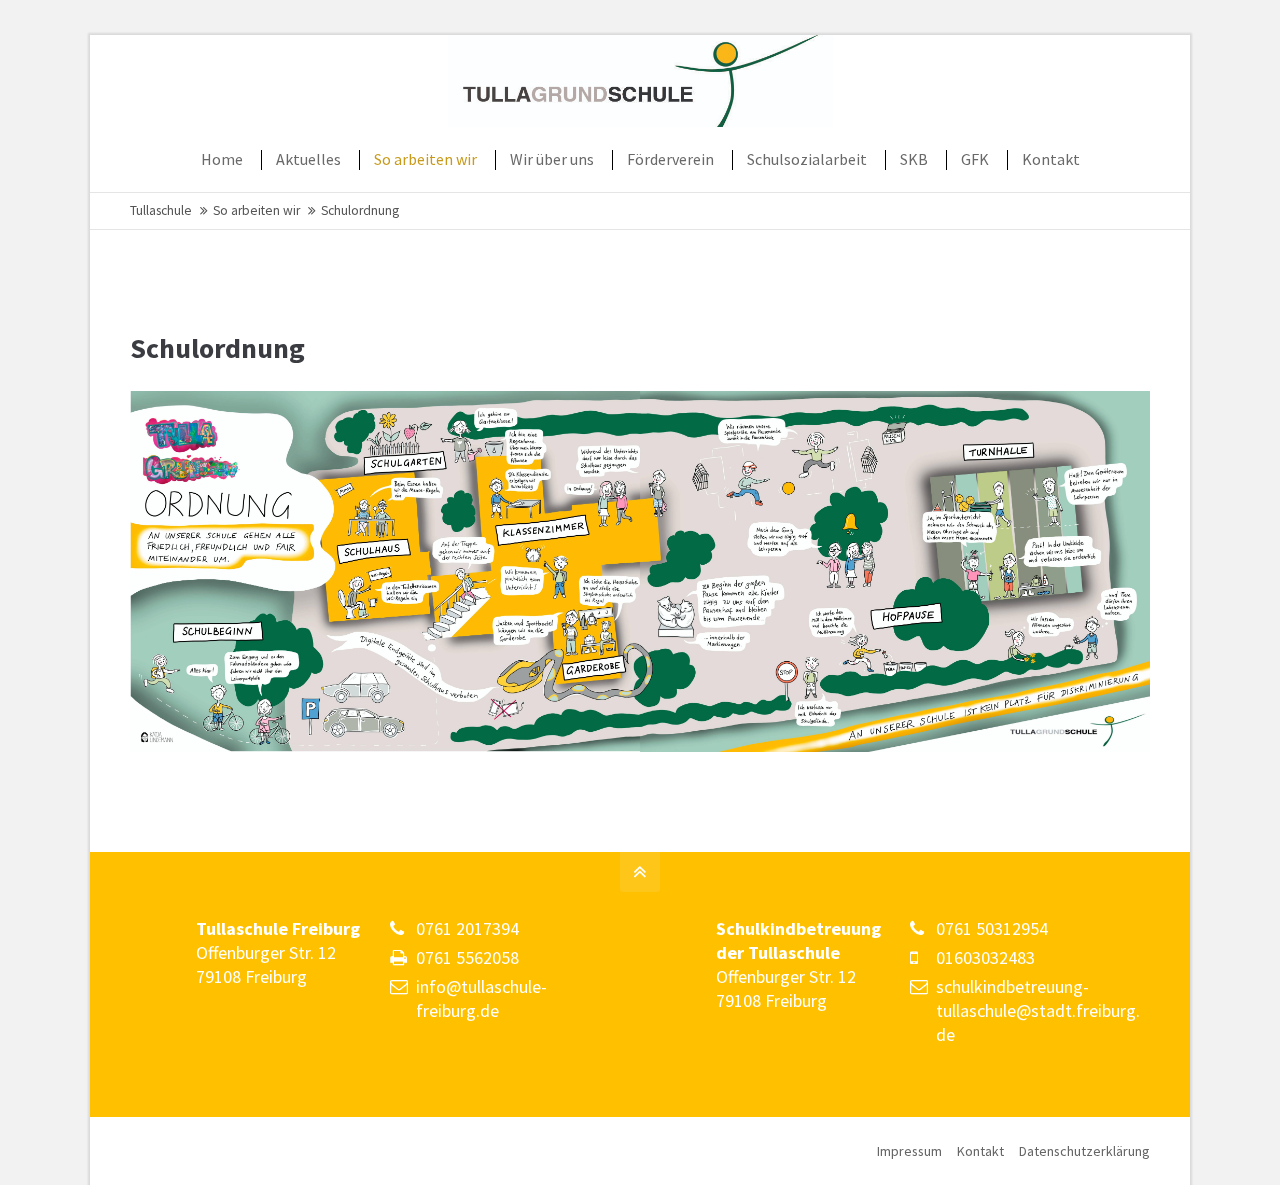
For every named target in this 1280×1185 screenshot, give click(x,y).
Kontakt (980, 1151)
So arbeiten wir (256, 210)
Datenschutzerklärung (1084, 1151)
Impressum (909, 1151)
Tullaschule (161, 210)
